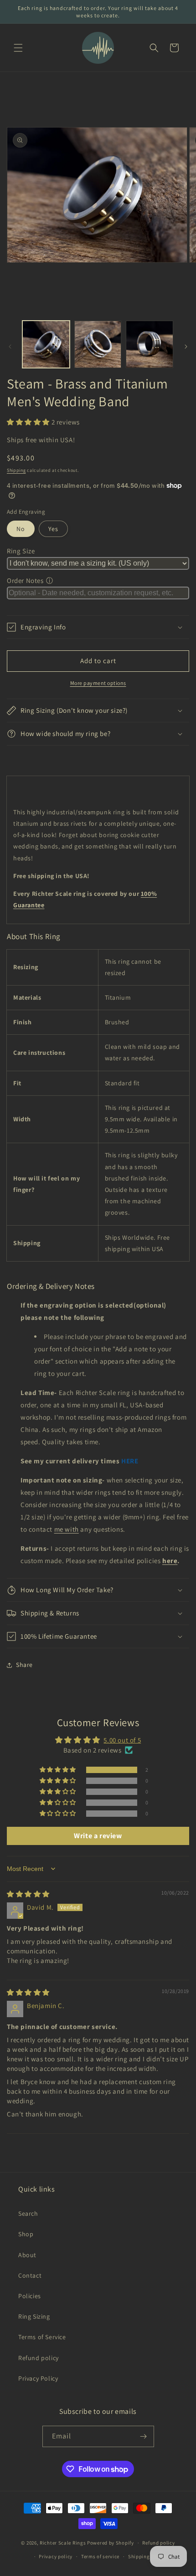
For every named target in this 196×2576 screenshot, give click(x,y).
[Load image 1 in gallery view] (46, 344)
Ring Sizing (34, 2316)
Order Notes (25, 580)
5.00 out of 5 (122, 1740)
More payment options (98, 683)
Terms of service (100, 2556)
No (21, 529)
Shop (26, 2234)
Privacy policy (56, 2556)
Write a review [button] (98, 1836)
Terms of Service (42, 2337)
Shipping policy (147, 2556)
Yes (53, 529)
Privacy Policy (38, 2378)
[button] (18, 48)
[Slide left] (10, 347)
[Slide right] (186, 347)
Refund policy (39, 2358)
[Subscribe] (144, 2436)
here (170, 1561)
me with (67, 1529)
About (27, 2255)
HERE (130, 1461)
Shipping (16, 470)
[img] (28, 1894)
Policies (30, 2296)
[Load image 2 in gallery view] (98, 344)
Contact (30, 2275)
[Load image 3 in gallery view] (150, 344)
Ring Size (21, 551)
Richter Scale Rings (63, 2543)
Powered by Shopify (111, 2543)
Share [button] (24, 1665)
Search (28, 2213)
